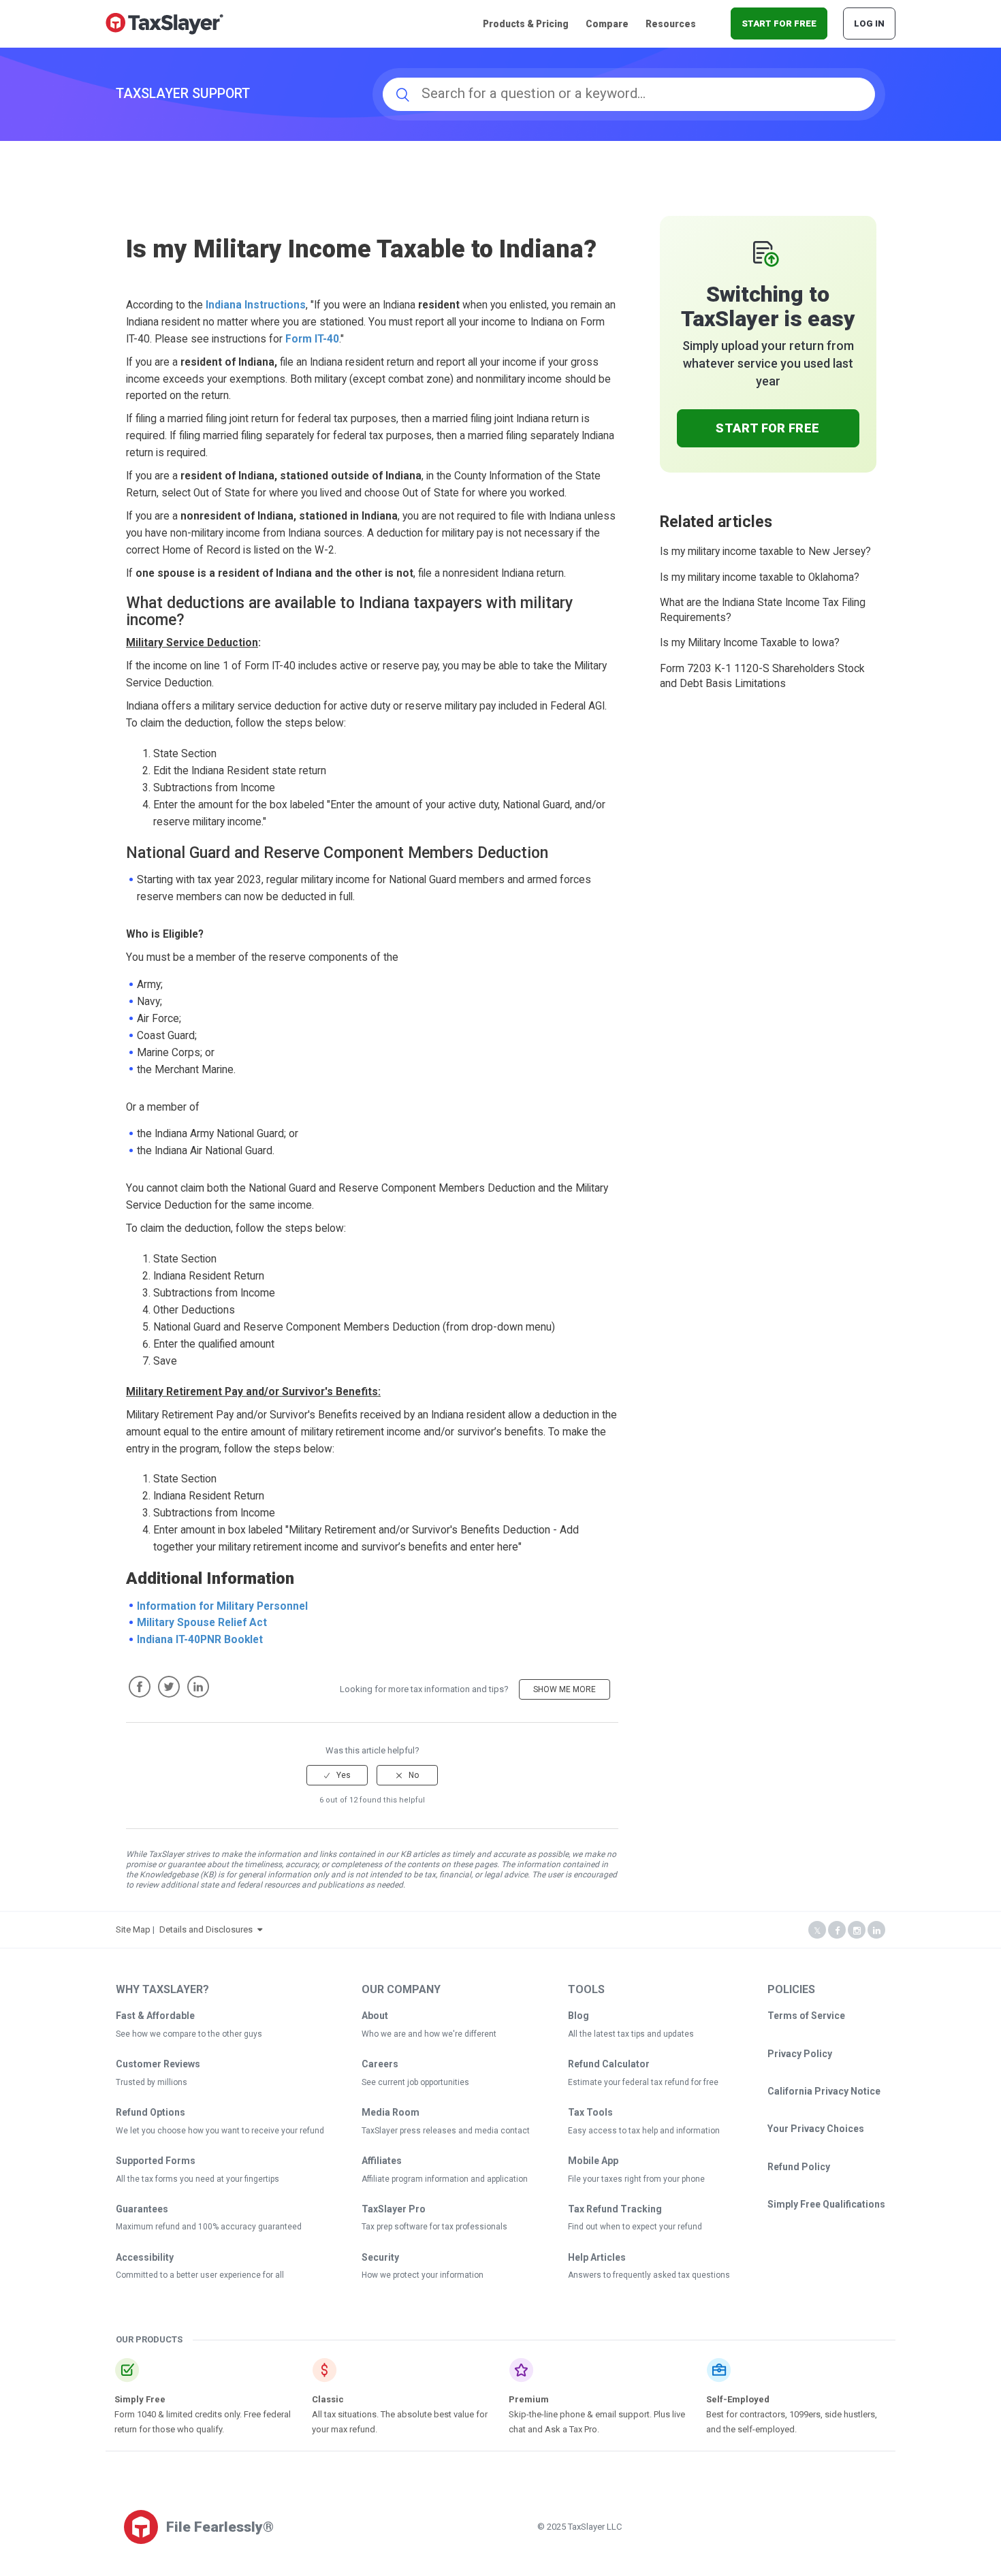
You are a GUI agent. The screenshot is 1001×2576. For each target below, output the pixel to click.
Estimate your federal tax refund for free (643, 2082)
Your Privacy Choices (816, 2129)
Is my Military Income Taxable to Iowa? (750, 643)
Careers (380, 2064)
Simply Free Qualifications (826, 2204)
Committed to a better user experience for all (200, 2275)
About (375, 2016)
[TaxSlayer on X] (817, 1931)
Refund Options (150, 2112)
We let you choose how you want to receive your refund (220, 2131)
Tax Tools (590, 2112)
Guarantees (142, 2209)
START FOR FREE (779, 23)
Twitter (169, 1687)
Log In (869, 23)
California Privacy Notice (824, 2091)
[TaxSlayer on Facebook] (837, 1931)
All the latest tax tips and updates (631, 2034)
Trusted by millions (152, 2082)
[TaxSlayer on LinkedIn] (876, 1931)
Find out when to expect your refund (635, 2227)
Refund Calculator (609, 2064)
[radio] (337, 1775)
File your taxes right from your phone (636, 2179)
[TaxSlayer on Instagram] (857, 1931)
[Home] (164, 23)
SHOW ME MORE (565, 1689)
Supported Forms (156, 2161)
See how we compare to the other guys (189, 2034)
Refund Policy (799, 2167)
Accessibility (145, 2257)
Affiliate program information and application (445, 2179)
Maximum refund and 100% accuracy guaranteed (209, 2227)
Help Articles (597, 2257)
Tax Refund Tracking (615, 2209)
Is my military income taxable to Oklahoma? (760, 577)
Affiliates (382, 2161)
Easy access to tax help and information (644, 2131)
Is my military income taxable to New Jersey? (765, 552)
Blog (578, 2016)
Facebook (140, 1687)
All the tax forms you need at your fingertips (197, 2179)
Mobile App (593, 2161)
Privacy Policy (800, 2054)
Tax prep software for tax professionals (434, 2227)
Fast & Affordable (155, 2016)
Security (380, 2257)
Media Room (391, 2112)
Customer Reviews (158, 2064)
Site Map (133, 1929)
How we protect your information (423, 2275)
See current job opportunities (415, 2082)
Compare (607, 24)
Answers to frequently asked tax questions (649, 2275)
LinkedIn (198, 1687)
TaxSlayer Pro (394, 2209)
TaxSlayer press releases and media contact (446, 2131)
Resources (671, 24)
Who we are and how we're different (429, 2034)
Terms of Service (806, 2016)
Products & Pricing (526, 24)
